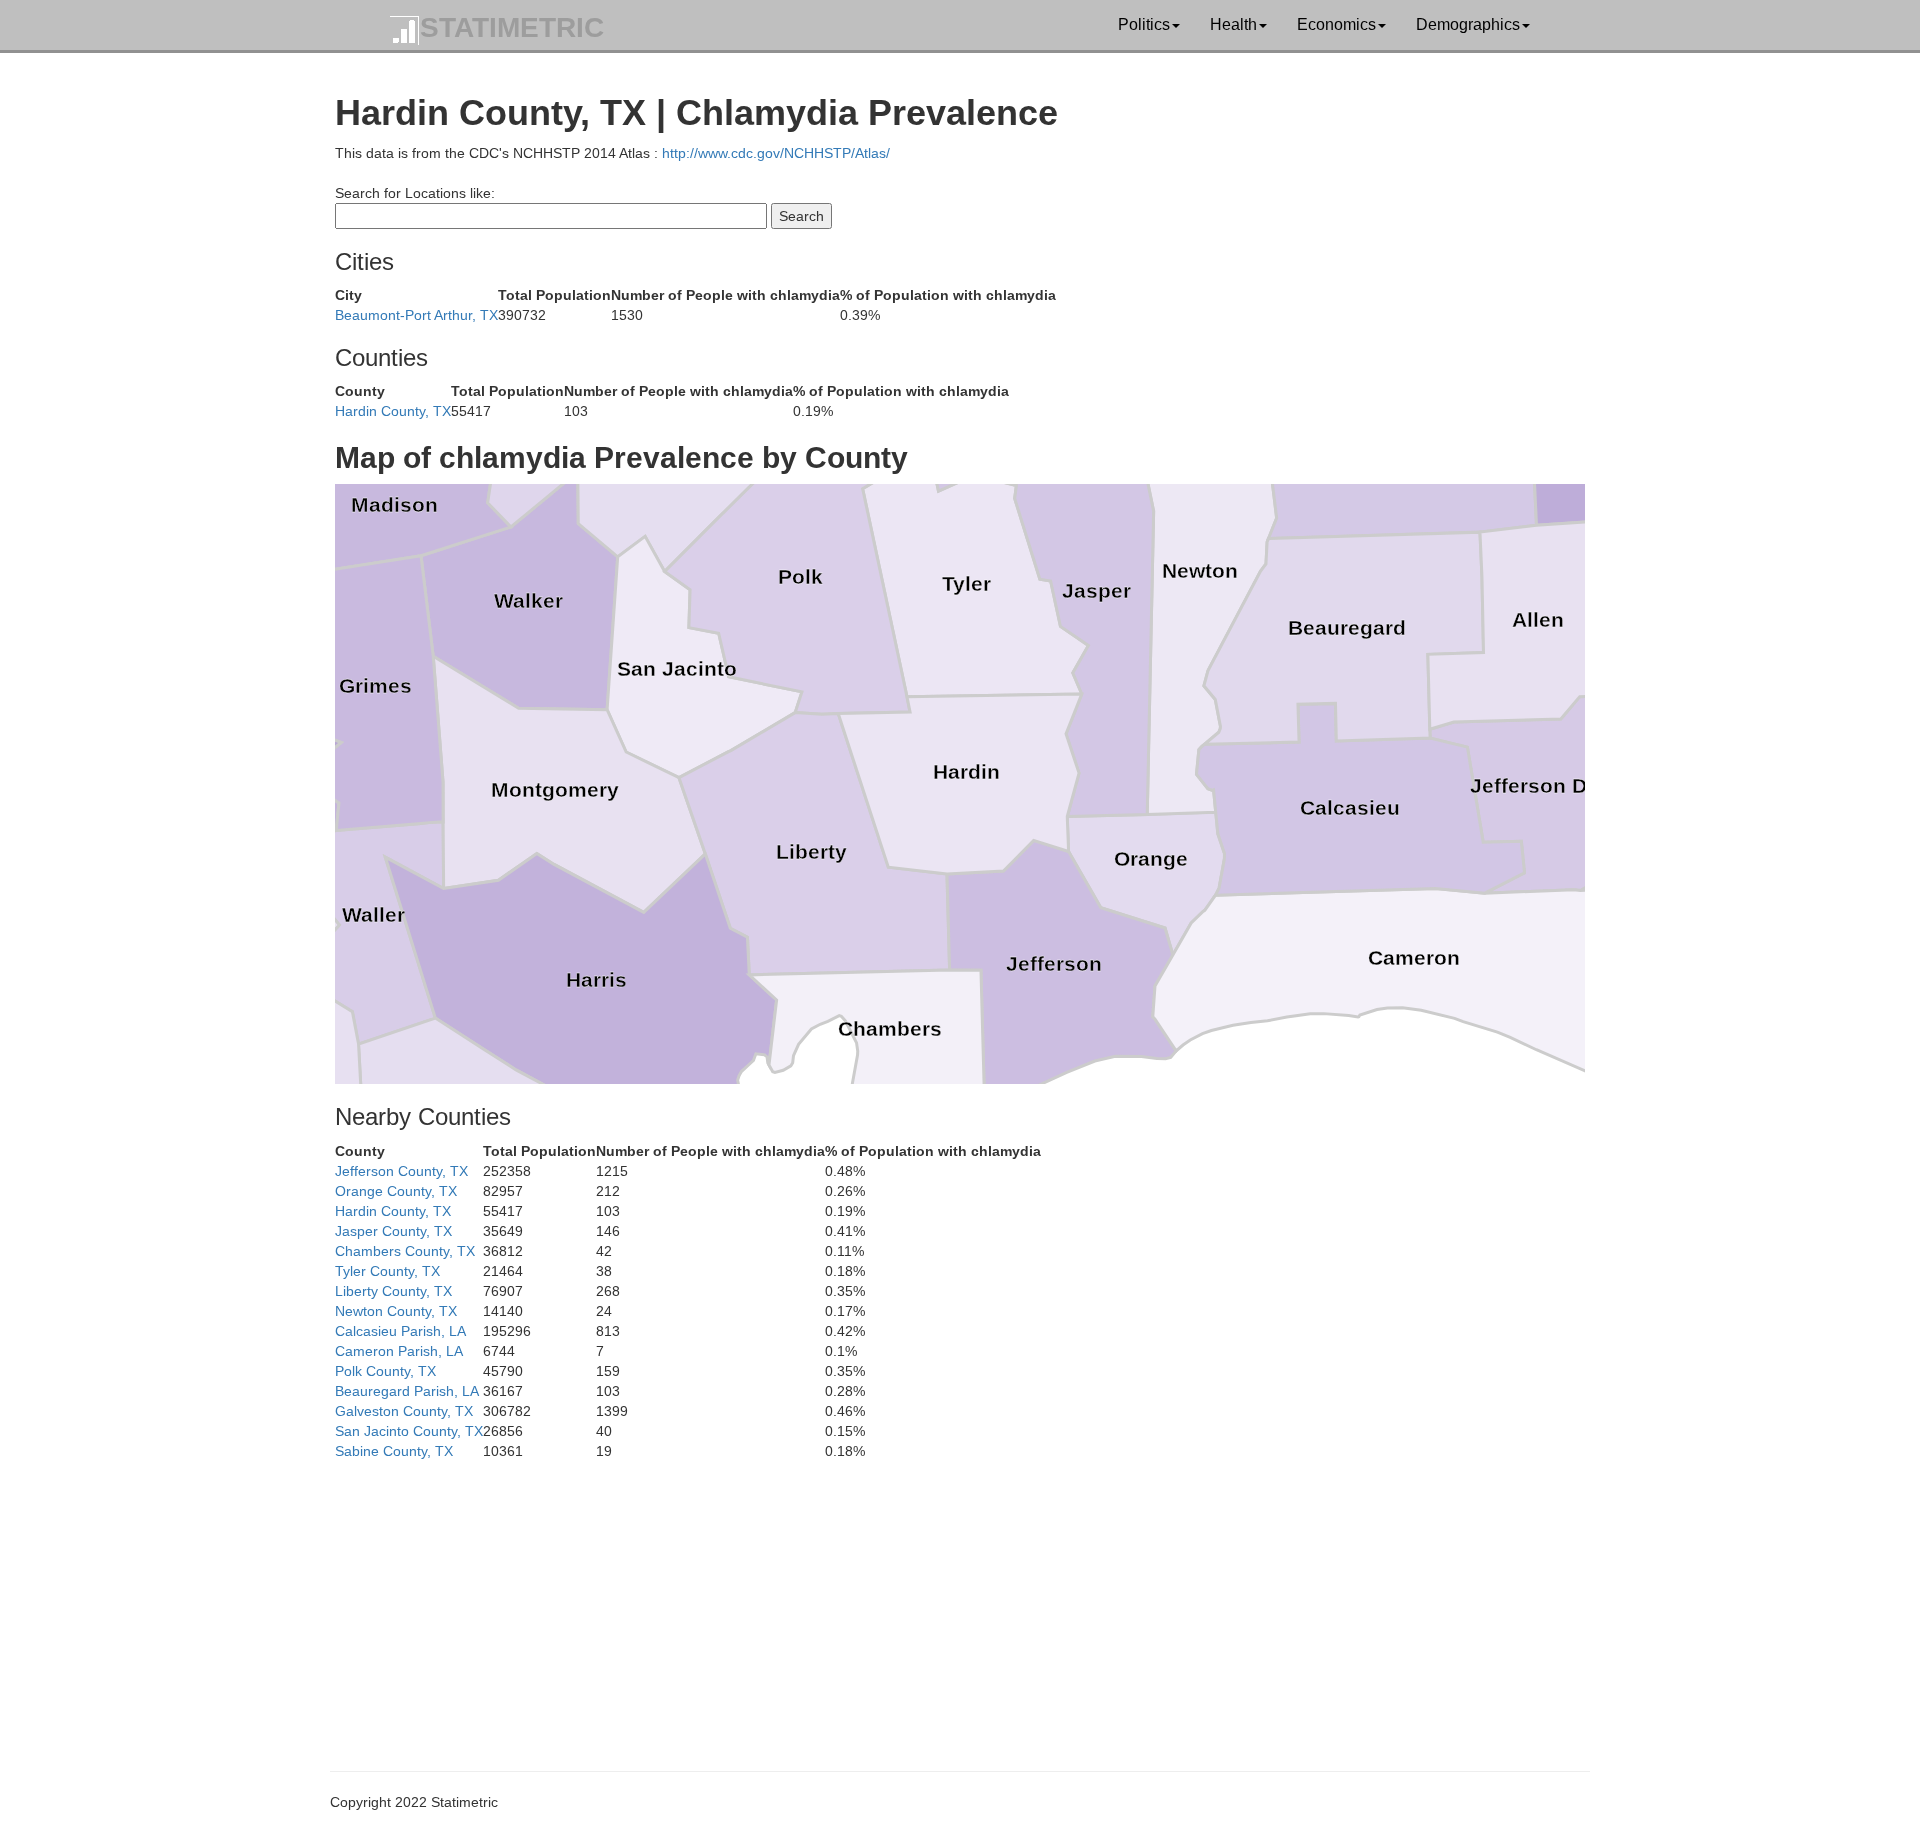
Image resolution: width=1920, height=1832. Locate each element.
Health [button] (1233, 24)
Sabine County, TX (394, 1451)
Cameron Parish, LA (399, 1351)
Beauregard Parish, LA (407, 1391)
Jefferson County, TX (401, 1171)
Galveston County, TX (404, 1411)
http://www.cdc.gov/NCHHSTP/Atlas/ (776, 153)
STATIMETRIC (512, 27)
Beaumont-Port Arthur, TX (416, 315)
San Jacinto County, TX (409, 1431)
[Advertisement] (935, 1601)
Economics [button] (1336, 24)
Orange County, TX (396, 1191)
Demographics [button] (1468, 24)
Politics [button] (1144, 24)
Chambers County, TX (405, 1251)
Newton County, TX (396, 1311)
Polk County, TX (385, 1371)
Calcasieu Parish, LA (400, 1331)
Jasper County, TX (393, 1231)
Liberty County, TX (393, 1291)
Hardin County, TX (393, 411)
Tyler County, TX (387, 1271)
